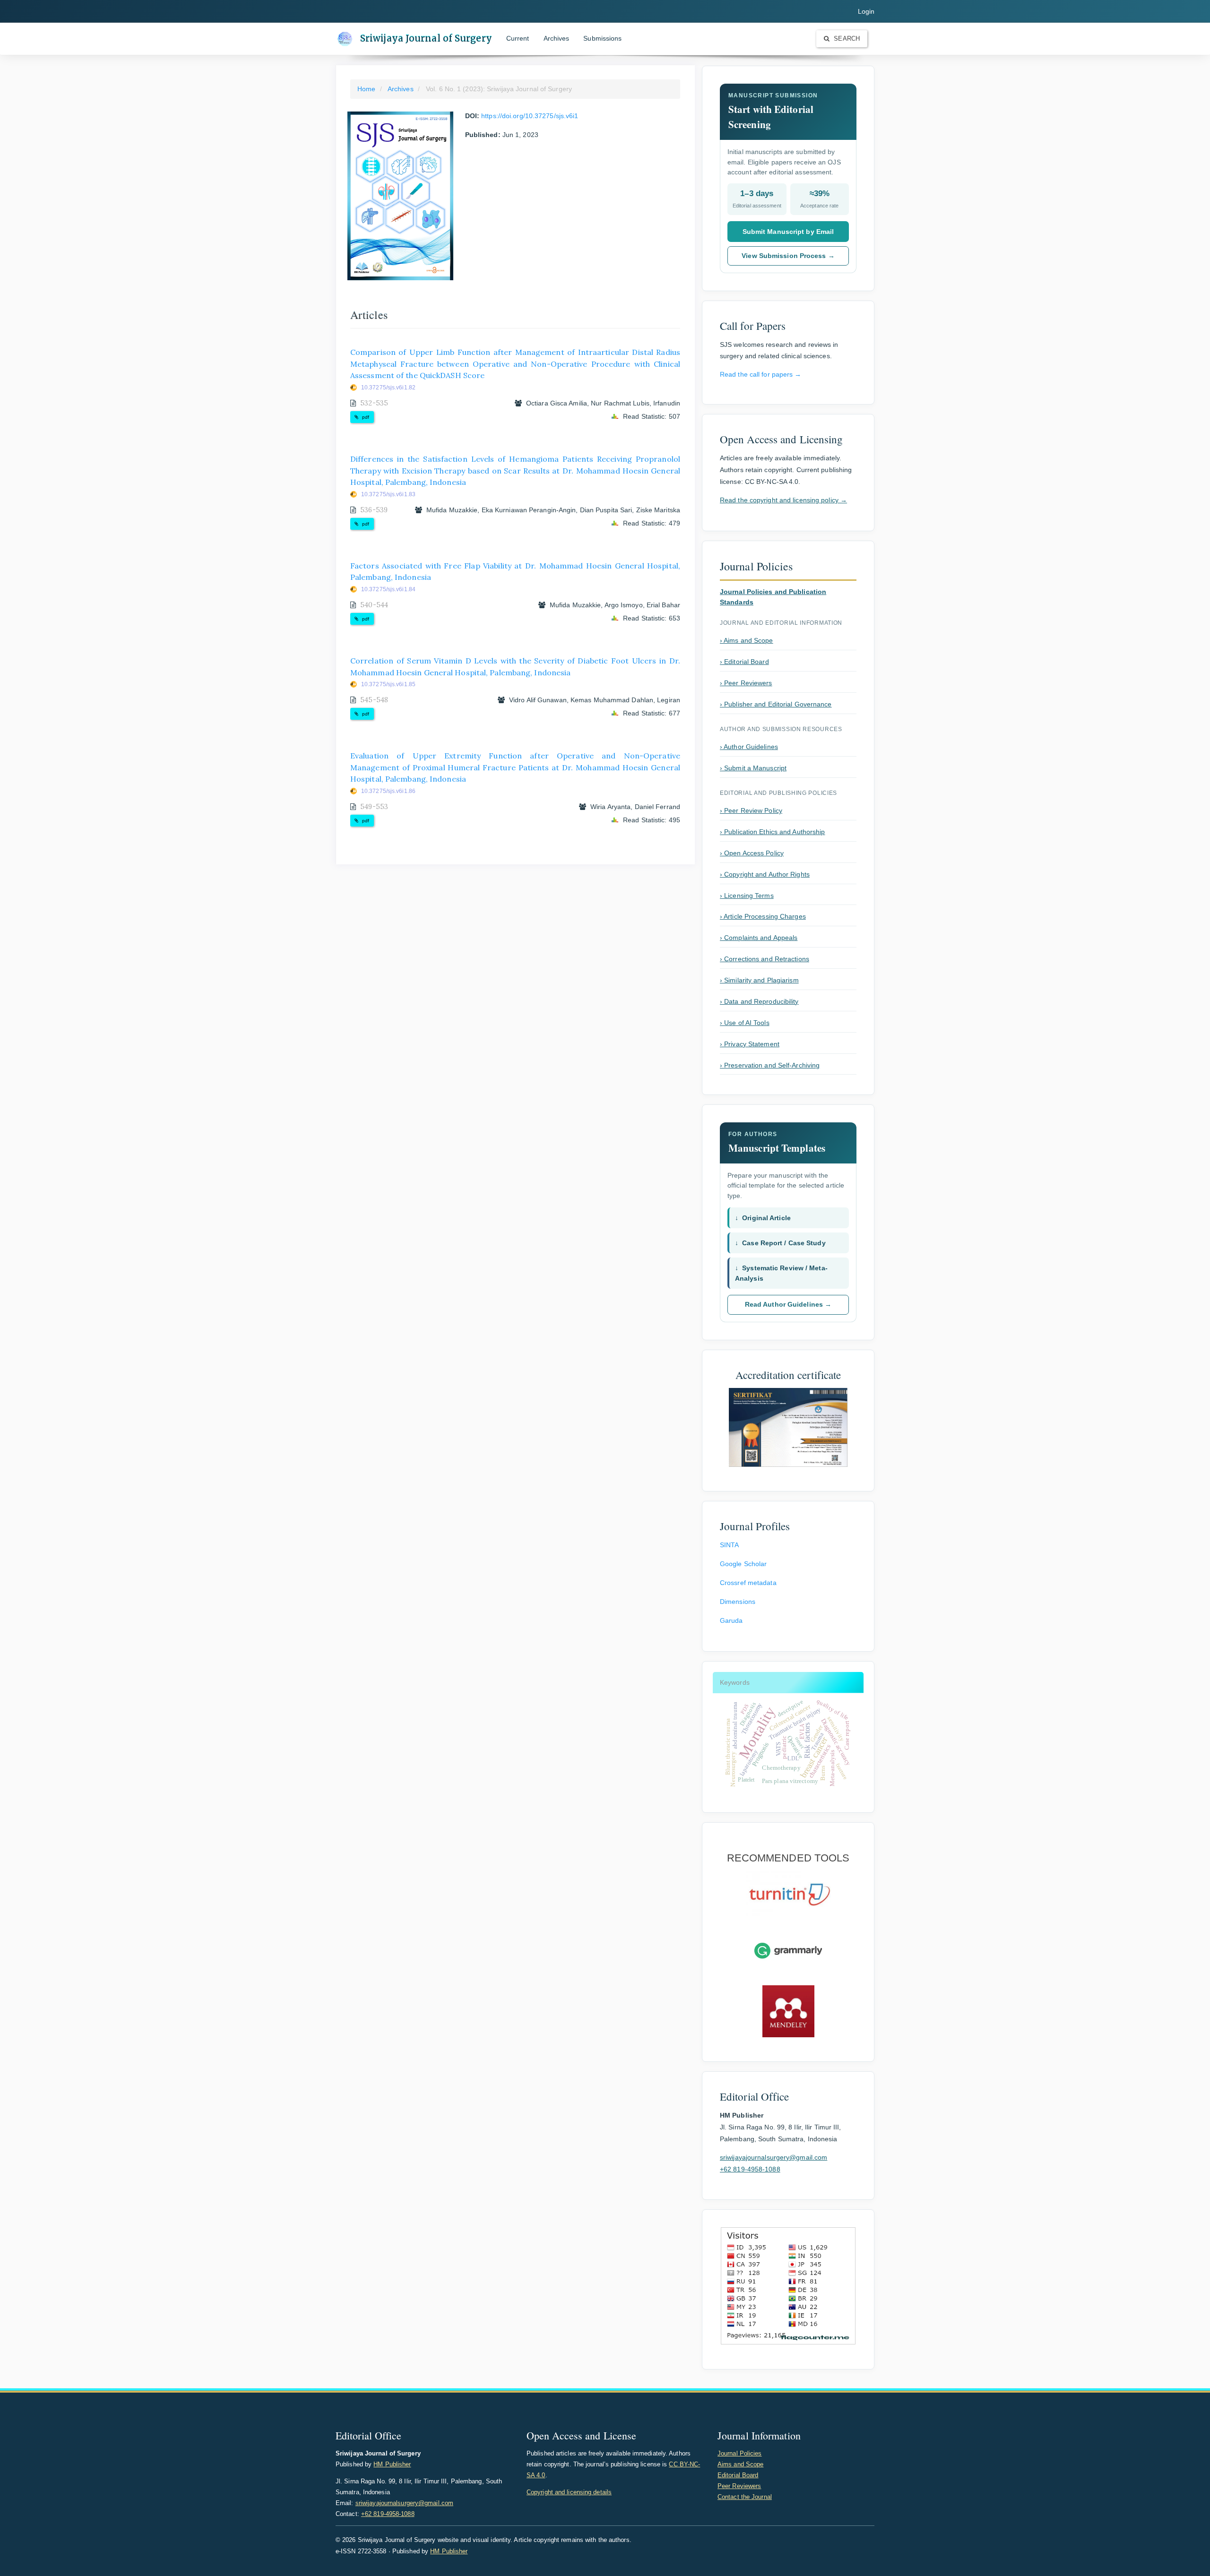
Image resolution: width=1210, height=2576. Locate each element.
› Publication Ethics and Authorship (773, 832)
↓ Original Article (763, 1218)
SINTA (730, 1545)
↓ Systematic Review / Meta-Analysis (781, 1273)
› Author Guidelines (749, 747)
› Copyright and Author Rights (765, 874)
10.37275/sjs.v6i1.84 (388, 589)
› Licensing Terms (747, 896)
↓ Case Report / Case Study (780, 1243)
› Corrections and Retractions (765, 959)
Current (518, 38)
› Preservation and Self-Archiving (770, 1065)
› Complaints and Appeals (759, 938)
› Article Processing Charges (763, 916)
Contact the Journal (745, 2497)
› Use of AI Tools (745, 1023)
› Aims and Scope (747, 640)
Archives (557, 38)
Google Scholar (743, 1564)
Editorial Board (738, 2475)
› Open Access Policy (752, 853)
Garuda (731, 1620)
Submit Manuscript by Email (788, 232)
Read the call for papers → (761, 374)
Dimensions (738, 1602)
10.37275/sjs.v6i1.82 (388, 388)
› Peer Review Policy (751, 810)
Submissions (602, 38)
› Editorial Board (744, 662)
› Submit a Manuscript (753, 768)
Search (846, 39)
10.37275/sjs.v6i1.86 (388, 791)
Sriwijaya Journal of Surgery (426, 38)
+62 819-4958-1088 (750, 2169)
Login (866, 11)
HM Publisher (392, 2464)
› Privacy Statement (750, 1044)
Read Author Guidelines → (788, 1304)
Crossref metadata (748, 1583)
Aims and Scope (740, 2464)
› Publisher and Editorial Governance (776, 704)
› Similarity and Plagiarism (759, 980)
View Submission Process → (788, 256)
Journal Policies (740, 2453)
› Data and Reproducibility (759, 1001)
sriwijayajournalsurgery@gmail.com (774, 2157)
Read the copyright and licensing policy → (783, 500)
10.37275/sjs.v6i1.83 (388, 494)
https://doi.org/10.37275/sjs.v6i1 (530, 116)
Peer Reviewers (739, 2486)
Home (366, 89)
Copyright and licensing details (569, 2492)
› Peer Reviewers (746, 683)
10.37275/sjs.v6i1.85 (388, 684)
